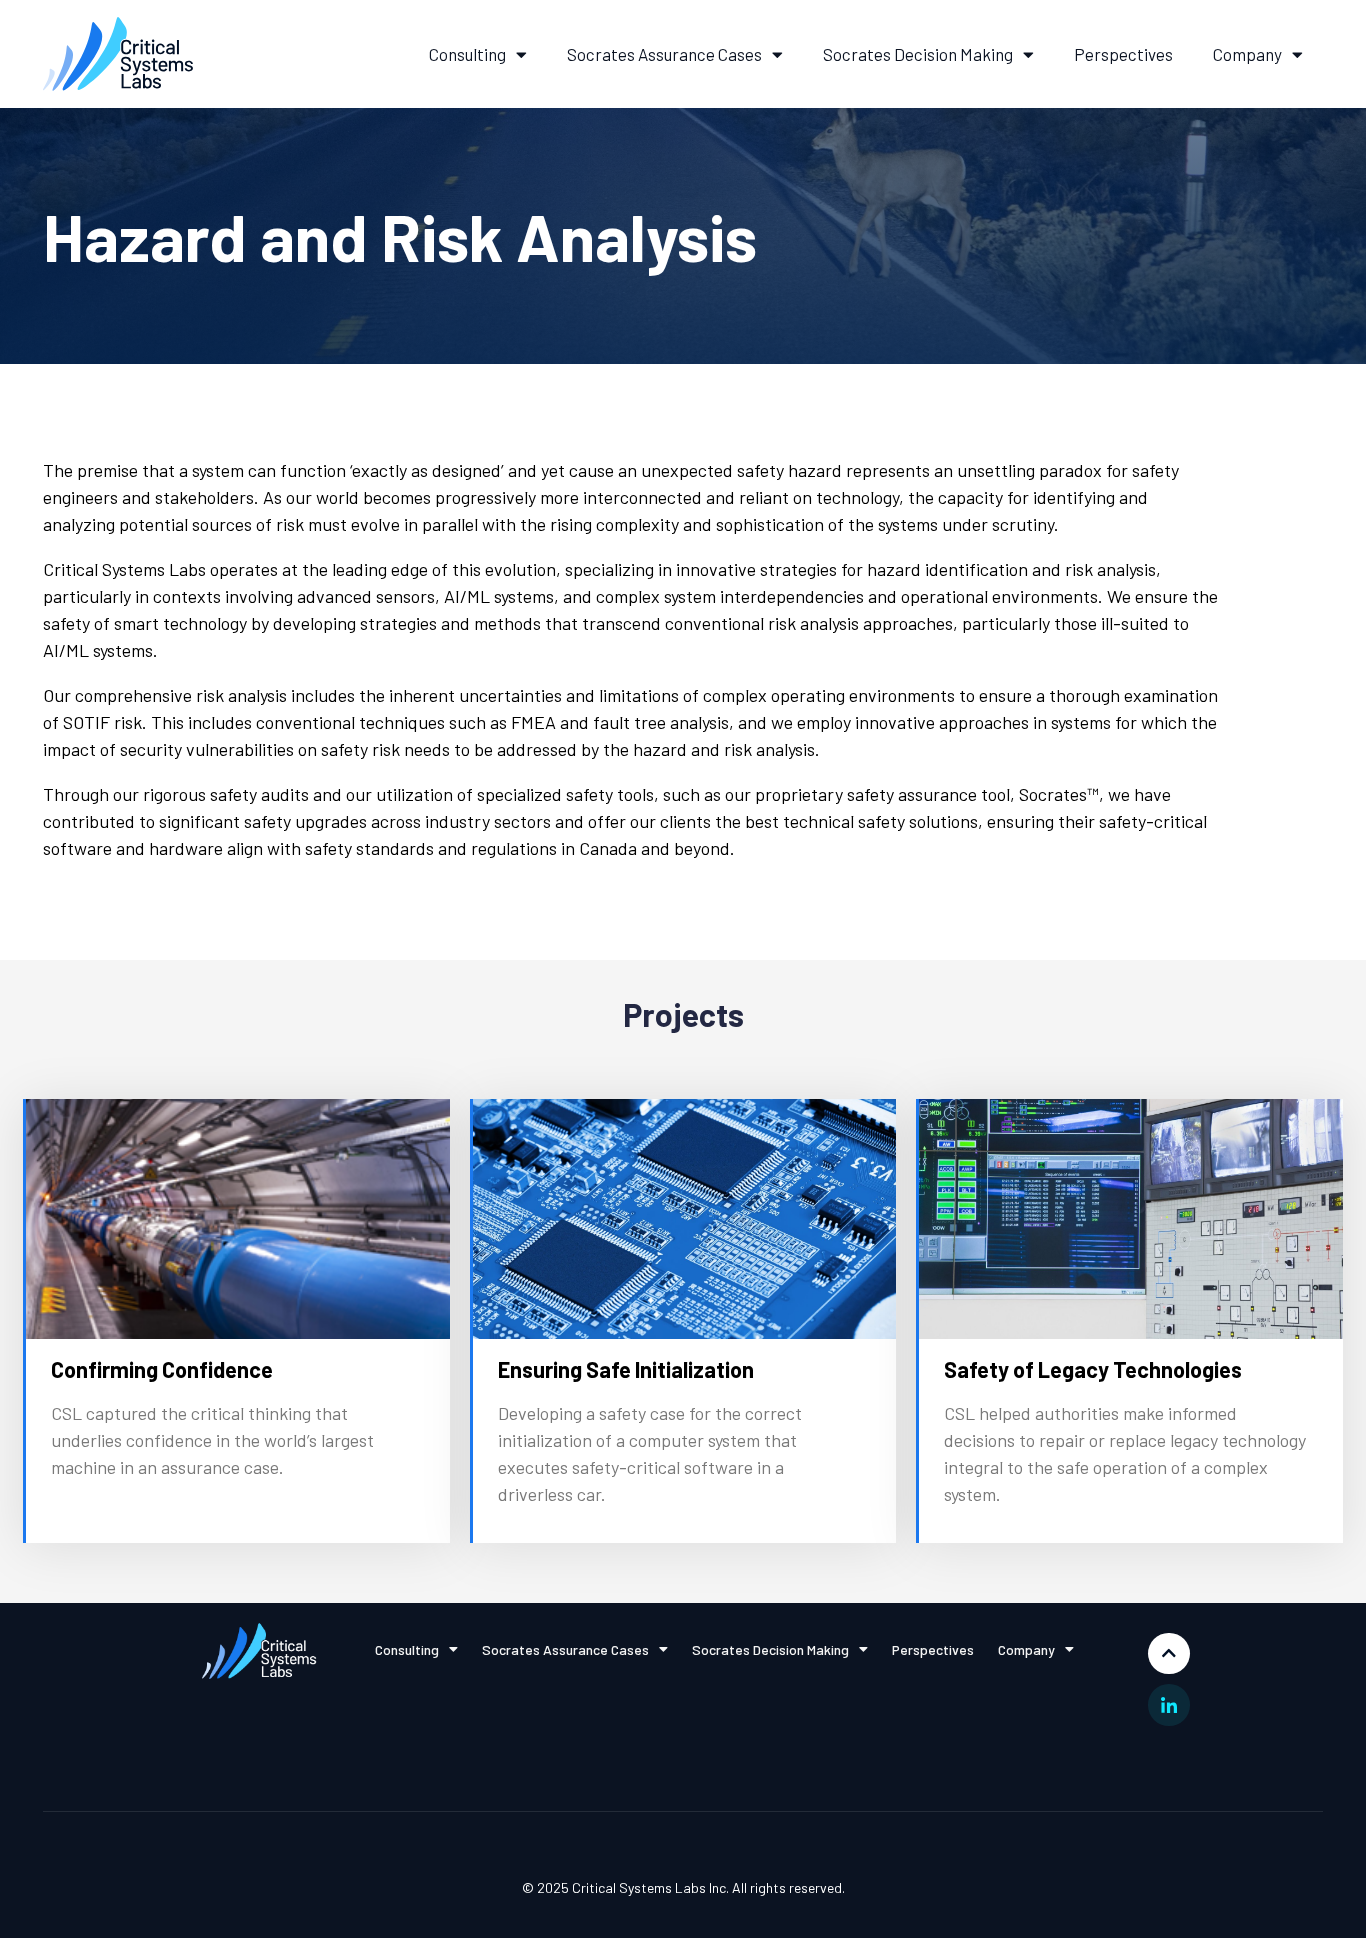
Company (1247, 54)
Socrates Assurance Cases (664, 54)
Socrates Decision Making (918, 54)
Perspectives (1123, 54)
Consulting (467, 54)
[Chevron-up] (1169, 1654)
